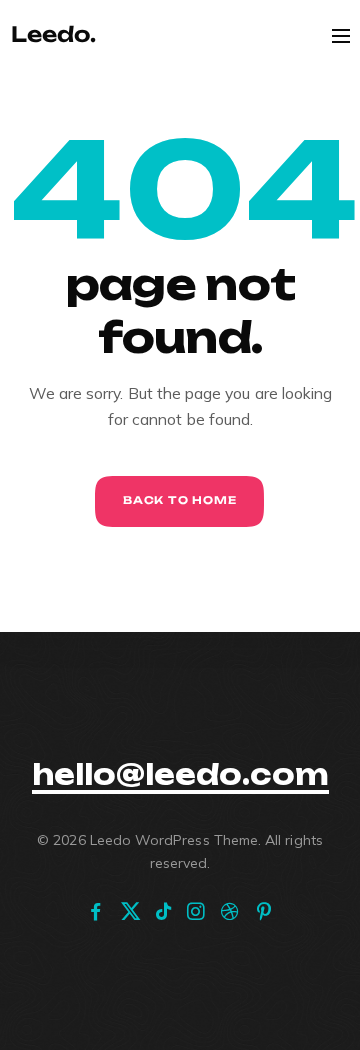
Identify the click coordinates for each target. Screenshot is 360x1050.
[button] (180, 774)
